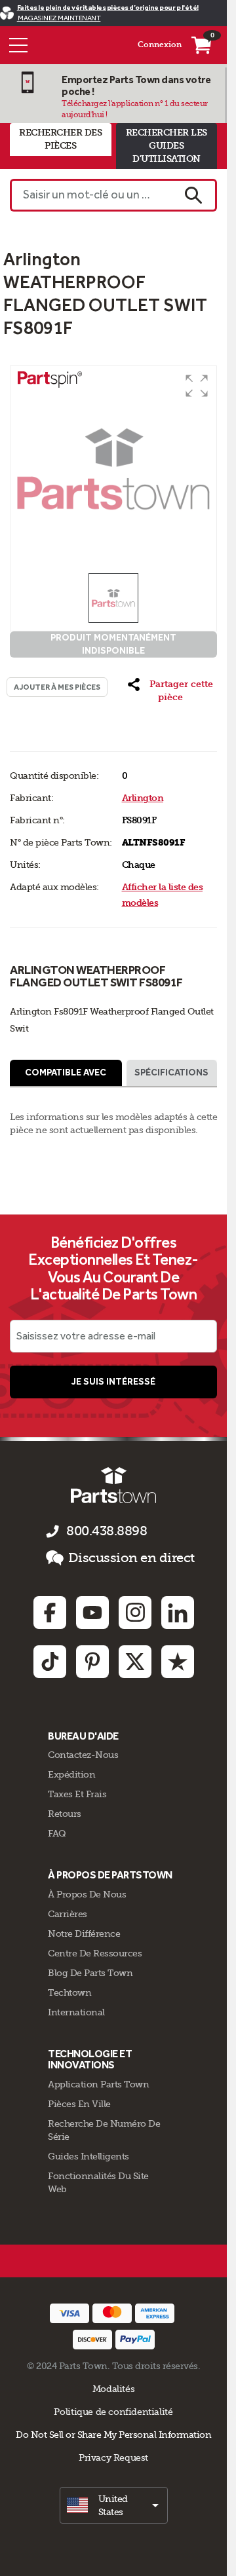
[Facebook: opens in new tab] (50, 1613)
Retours (65, 1814)
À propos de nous (87, 1894)
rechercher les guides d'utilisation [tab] (167, 146)
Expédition (71, 1774)
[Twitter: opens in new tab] (135, 1662)
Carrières (68, 1914)
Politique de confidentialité (113, 2412)
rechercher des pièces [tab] (60, 139)
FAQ (57, 1833)
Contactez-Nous (83, 1755)
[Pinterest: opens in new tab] (92, 1662)
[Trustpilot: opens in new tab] (178, 1662)
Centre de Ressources (95, 1953)
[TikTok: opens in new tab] (50, 1662)
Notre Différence (84, 1933)
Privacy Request (113, 2457)
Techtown (69, 1992)
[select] (114, 2505)
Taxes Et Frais (77, 1794)
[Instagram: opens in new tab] (135, 1613)
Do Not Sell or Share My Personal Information (113, 2435)
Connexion (160, 45)
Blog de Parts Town (90, 1973)
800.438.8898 (107, 1531)
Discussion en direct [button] (131, 1558)
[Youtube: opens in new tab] (92, 1613)
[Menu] (18, 45)
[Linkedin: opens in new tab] (178, 1613)
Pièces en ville (79, 2104)
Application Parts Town (98, 2084)
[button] (197, 386)
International (76, 2012)
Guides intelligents (88, 2156)
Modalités (114, 2389)
